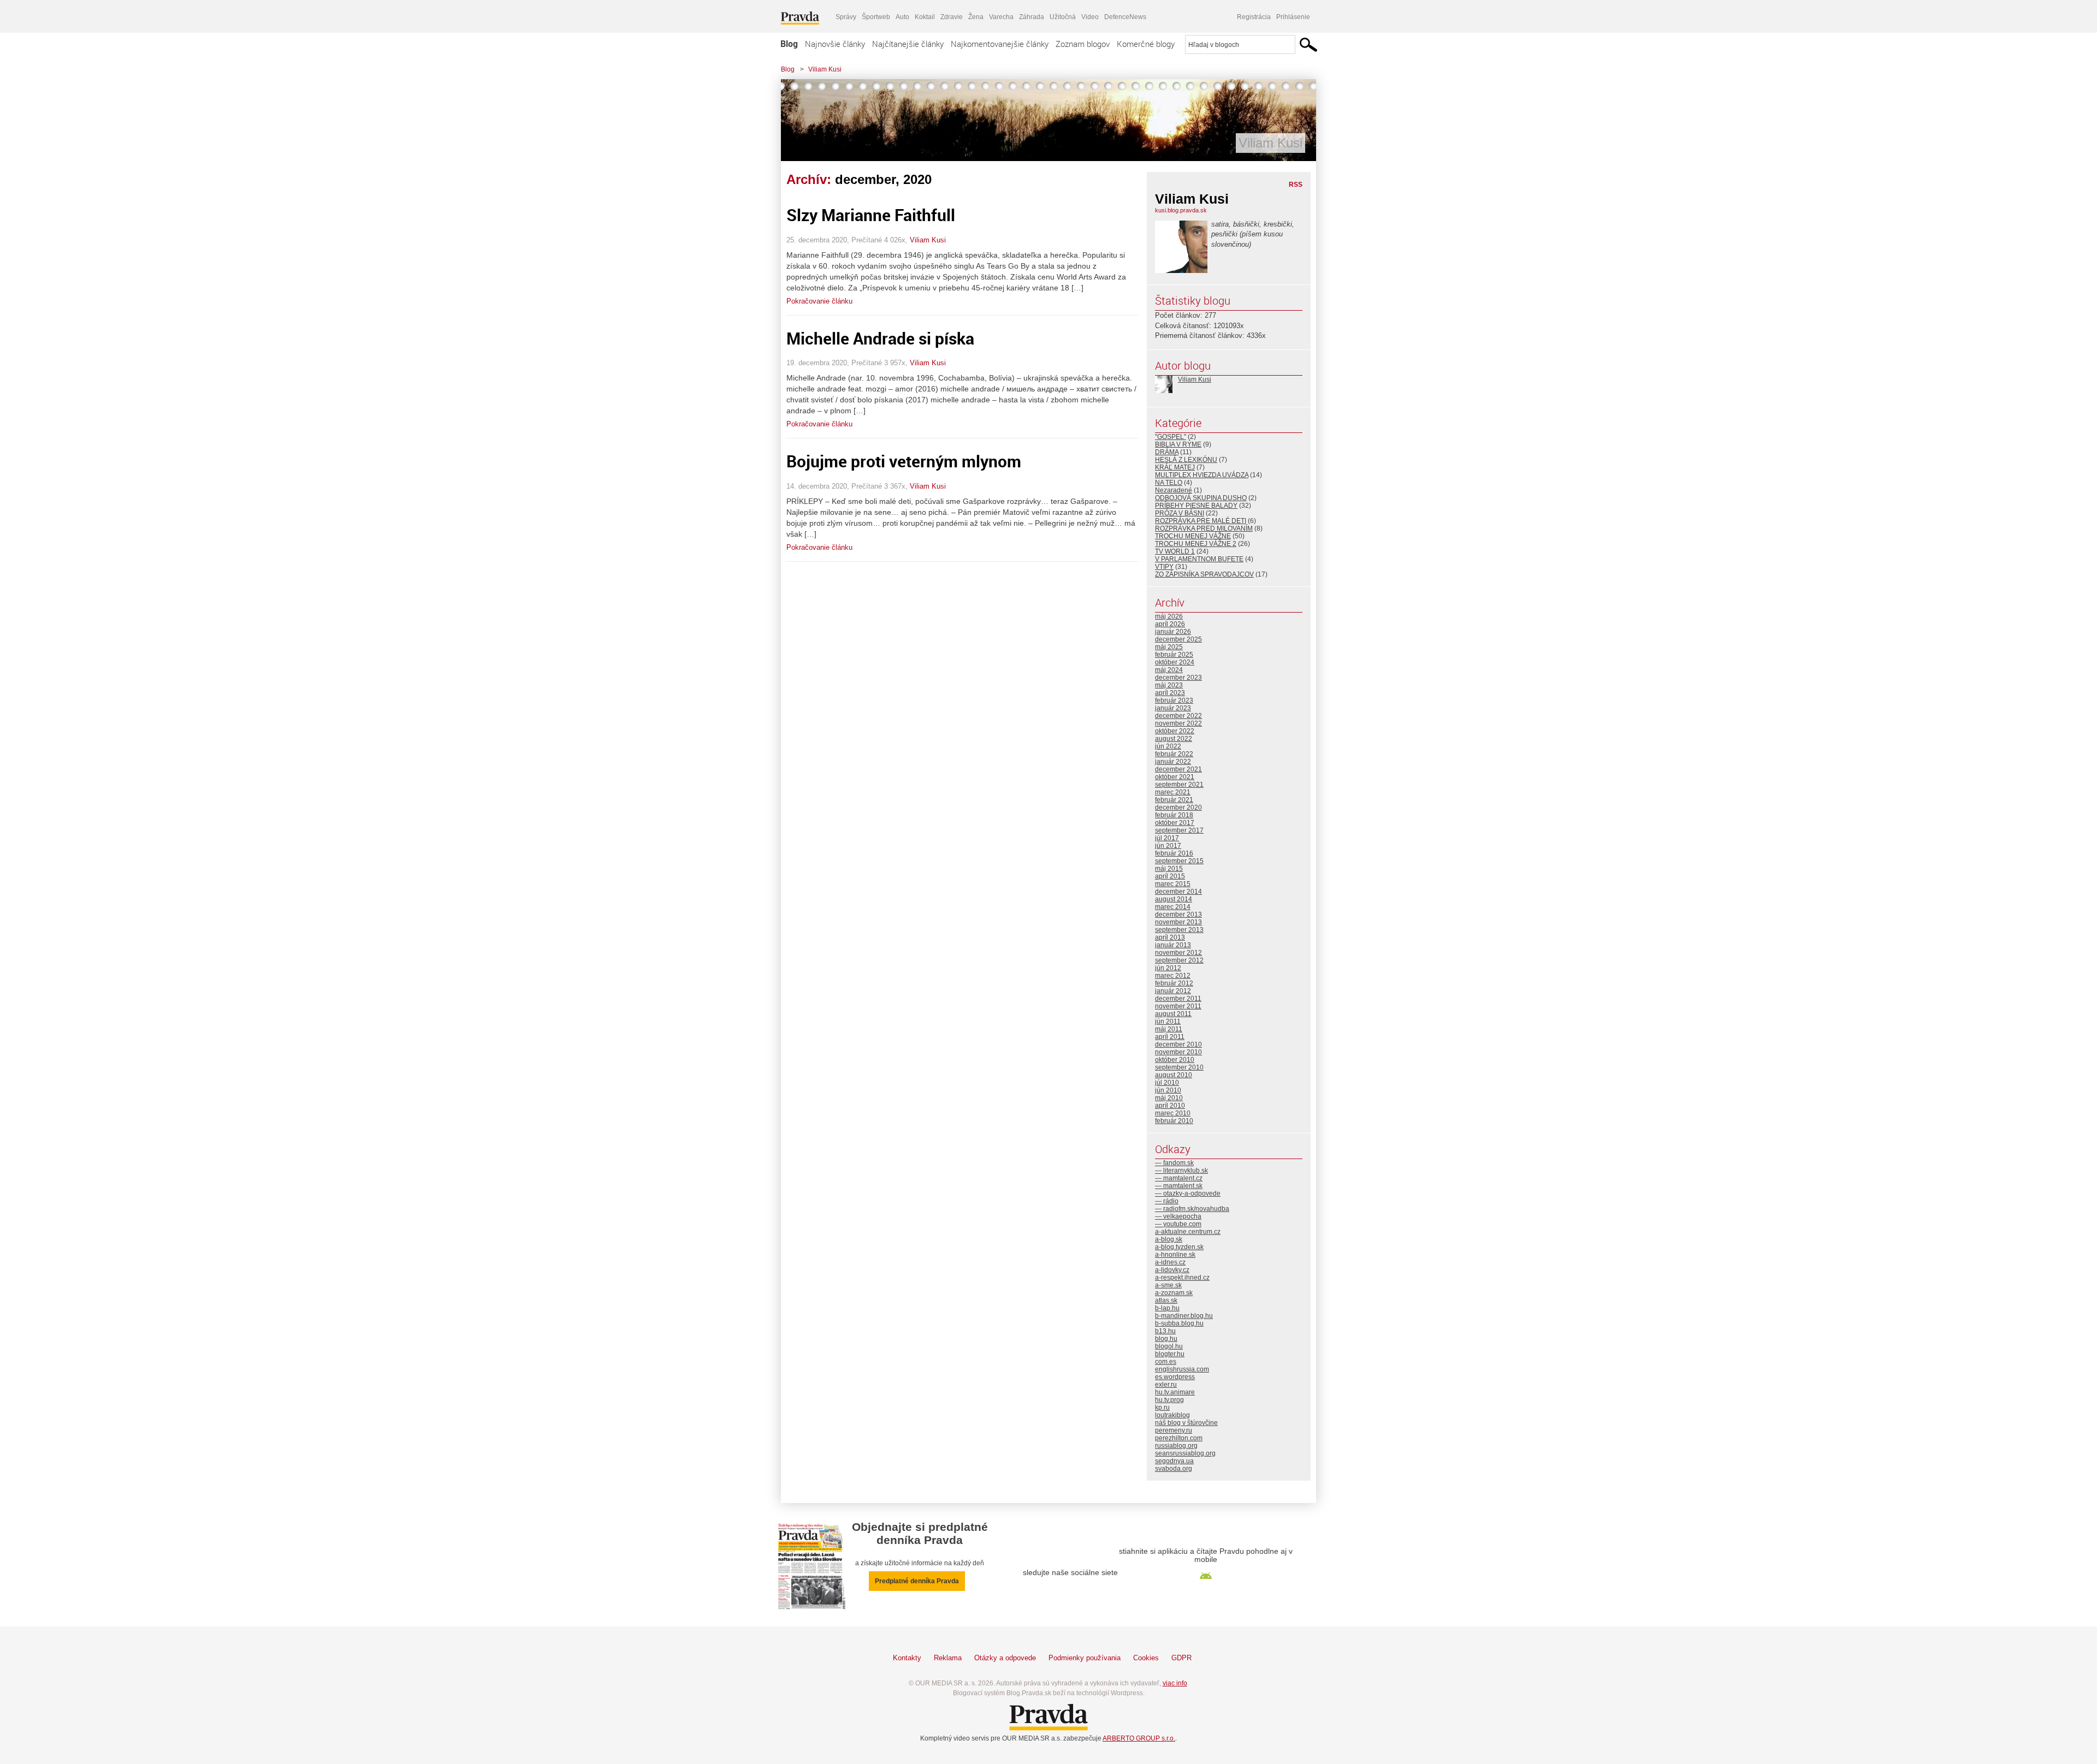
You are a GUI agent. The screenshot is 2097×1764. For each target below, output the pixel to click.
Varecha (1001, 17)
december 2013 (1178, 914)
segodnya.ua (1174, 1461)
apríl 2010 (1170, 1106)
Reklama (948, 1658)
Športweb (876, 17)
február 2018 (1174, 815)
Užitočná (1063, 17)
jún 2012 (1168, 968)
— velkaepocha (1178, 1216)
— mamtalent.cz (1179, 1178)
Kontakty (907, 1658)
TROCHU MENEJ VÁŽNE (1193, 536)
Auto (902, 17)
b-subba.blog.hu (1179, 1323)
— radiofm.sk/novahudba (1192, 1209)
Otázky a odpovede (1005, 1658)
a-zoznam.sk (1174, 1293)
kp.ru (1162, 1407)
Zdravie (952, 17)
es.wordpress (1175, 1377)
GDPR (1181, 1658)
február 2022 (1174, 754)
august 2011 (1173, 1014)
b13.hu (1165, 1331)
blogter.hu (1170, 1354)
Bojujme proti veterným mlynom (904, 461)
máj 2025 (1169, 647)
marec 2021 (1173, 792)
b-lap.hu (1167, 1308)
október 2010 (1175, 1060)
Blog (789, 44)
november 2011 (1178, 1006)
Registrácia (1254, 17)
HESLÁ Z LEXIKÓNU (1186, 460)
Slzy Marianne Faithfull (871, 215)
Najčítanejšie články (908, 44)
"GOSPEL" (1171, 437)
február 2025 (1174, 655)
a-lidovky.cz (1172, 1270)
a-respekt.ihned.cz (1182, 1278)
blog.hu (1166, 1339)
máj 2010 (1169, 1098)
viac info (1175, 1683)
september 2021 (1179, 785)
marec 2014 (1173, 907)
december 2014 (1178, 892)
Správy (846, 17)
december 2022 (1178, 716)
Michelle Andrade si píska (880, 338)
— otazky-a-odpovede (1188, 1193)
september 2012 (1179, 960)
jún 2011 (1168, 1021)
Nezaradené (1174, 490)
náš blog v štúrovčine (1186, 1423)
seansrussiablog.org (1185, 1453)
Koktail (925, 17)
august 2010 (1174, 1075)
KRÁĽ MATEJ (1175, 467)
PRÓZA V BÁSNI (1180, 513)
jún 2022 (1168, 746)
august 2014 (1174, 899)
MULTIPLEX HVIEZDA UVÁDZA (1202, 475)
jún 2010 (1168, 1090)
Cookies (1146, 1658)
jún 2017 (1168, 846)
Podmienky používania (1085, 1658)
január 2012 (1173, 991)
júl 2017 (1167, 838)
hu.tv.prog (1169, 1400)
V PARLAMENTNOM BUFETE (1199, 559)
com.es (1166, 1362)
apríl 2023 (1170, 693)
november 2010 (1178, 1052)
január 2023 (1173, 708)
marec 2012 (1173, 976)
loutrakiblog (1172, 1415)
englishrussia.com (1182, 1369)
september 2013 (1179, 930)
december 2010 (1178, 1044)
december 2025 (1178, 639)
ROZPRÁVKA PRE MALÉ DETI (1201, 521)
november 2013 (1178, 922)
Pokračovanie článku (819, 301)
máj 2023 (1169, 685)
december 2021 (1178, 769)
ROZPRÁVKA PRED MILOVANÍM (1204, 528)
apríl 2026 (1170, 624)
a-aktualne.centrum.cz (1188, 1232)
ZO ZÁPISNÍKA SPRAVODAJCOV (1204, 574)
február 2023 (1174, 700)
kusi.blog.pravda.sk (1181, 210)
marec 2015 (1173, 884)
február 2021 (1174, 800)
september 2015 (1179, 861)
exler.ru (1166, 1385)
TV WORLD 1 (1175, 551)
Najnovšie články (835, 44)
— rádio (1167, 1201)
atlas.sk (1166, 1300)
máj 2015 (1169, 869)
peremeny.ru (1174, 1430)
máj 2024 (1169, 670)
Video (1090, 17)
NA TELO (1169, 483)
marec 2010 (1173, 1113)
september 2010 (1179, 1067)
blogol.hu (1169, 1346)
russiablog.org (1176, 1446)
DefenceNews (1125, 17)
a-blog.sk (1169, 1239)
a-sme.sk (1168, 1285)
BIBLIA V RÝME (1178, 444)
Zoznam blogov (1083, 44)
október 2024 (1175, 662)
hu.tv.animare (1175, 1392)
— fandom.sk (1174, 1163)
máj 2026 (1169, 616)
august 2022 (1174, 739)
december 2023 (1178, 678)
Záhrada (1032, 17)
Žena (976, 17)
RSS (1296, 185)
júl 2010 (1167, 1083)
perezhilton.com (1179, 1438)
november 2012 (1178, 953)
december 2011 (1178, 999)
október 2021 (1175, 777)
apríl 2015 (1170, 876)
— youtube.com (1178, 1224)
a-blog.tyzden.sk (1179, 1247)
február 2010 (1174, 1121)
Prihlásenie (1293, 17)
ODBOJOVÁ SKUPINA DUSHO (1201, 498)
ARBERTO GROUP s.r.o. (1139, 1738)
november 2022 (1178, 723)
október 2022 (1175, 731)
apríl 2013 (1170, 937)
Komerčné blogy (1146, 44)
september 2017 (1179, 830)
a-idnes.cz (1170, 1262)
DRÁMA (1167, 452)
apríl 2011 (1170, 1037)
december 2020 (1178, 807)
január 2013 (1173, 945)
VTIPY (1164, 567)
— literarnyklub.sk (1181, 1171)
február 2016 (1174, 853)
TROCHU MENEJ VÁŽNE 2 (1196, 544)
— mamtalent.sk (1179, 1186)
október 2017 (1175, 823)
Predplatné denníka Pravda (917, 1581)
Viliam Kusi (825, 69)
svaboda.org (1174, 1469)
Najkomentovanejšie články (1000, 44)
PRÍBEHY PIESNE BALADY (1196, 506)
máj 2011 (1169, 1029)
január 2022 (1173, 762)
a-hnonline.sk (1175, 1255)
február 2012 (1174, 983)
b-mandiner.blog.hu (1184, 1316)
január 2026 (1173, 632)
